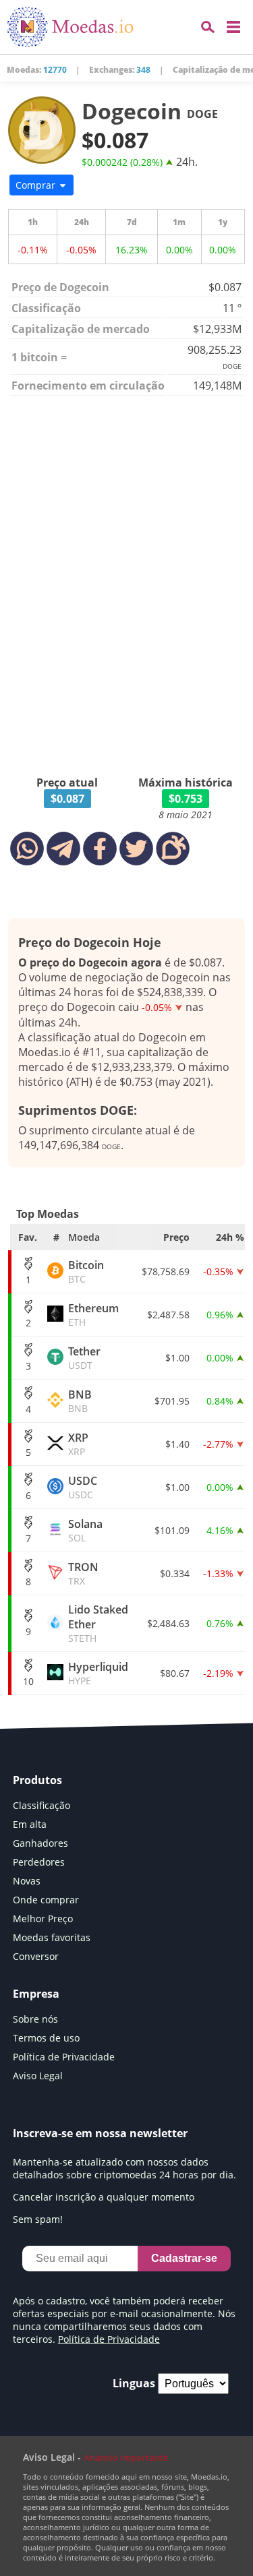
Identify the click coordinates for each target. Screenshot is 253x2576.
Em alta (30, 1824)
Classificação (41, 1805)
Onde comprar (46, 1900)
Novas (27, 1881)
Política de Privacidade (64, 2057)
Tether (84, 1358)
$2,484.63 (168, 1623)
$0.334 (175, 1573)
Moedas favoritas (52, 1937)
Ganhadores (40, 1843)
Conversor (36, 1956)
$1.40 (177, 1444)
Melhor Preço (43, 1919)
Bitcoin (86, 1271)
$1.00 (177, 1358)
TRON (83, 1573)
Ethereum (93, 1315)
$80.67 (175, 1673)
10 (28, 1681)
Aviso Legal (38, 2076)
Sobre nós (35, 2019)
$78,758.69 (166, 1271)
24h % (230, 1237)
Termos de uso (46, 2038)
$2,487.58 (168, 1315)
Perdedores (39, 1862)
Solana (85, 1530)
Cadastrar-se (184, 2258)
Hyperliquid (98, 1673)
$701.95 (172, 1401)
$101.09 (172, 1530)
